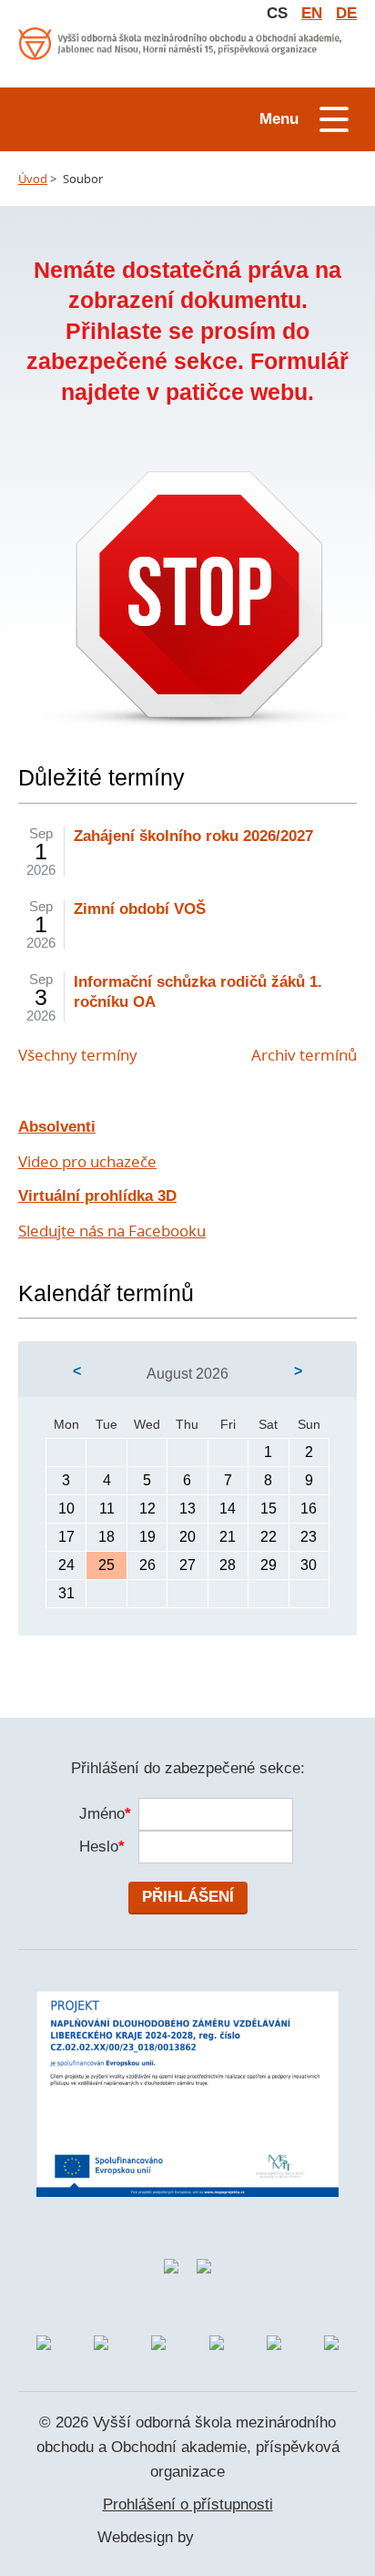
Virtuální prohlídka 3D (97, 1196)
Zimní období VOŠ (140, 909)
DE (346, 13)
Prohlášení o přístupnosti (188, 2504)
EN (312, 13)
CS (277, 13)
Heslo (100, 1847)
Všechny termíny (78, 1055)
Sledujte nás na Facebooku (112, 1231)
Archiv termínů (304, 1055)
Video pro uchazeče (87, 1161)
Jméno (100, 1814)
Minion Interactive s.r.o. (238, 2539)
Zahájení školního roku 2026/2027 (193, 836)
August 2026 (187, 1374)
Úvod (33, 179)
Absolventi (57, 1127)
